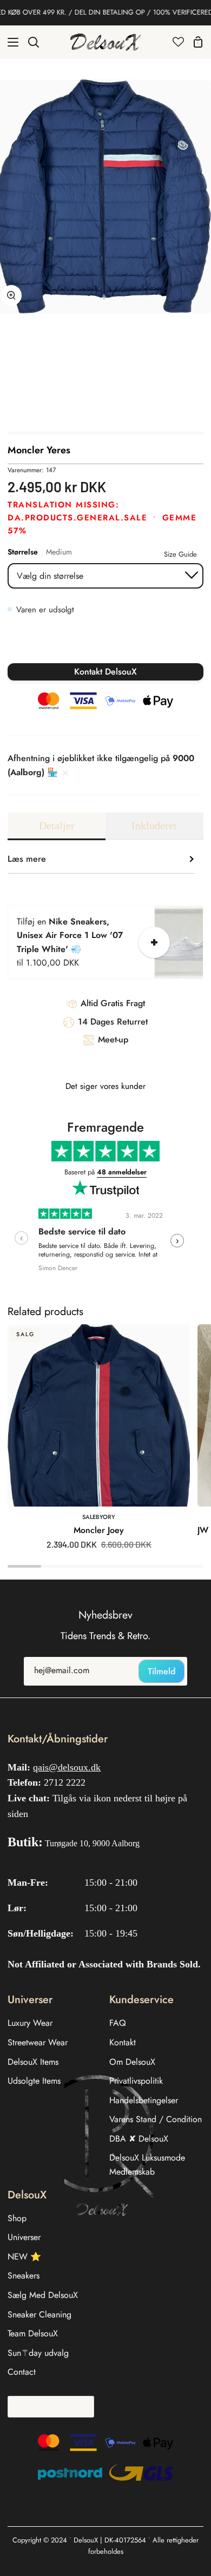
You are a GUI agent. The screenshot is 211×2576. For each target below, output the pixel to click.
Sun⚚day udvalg (38, 2353)
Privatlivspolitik (136, 2081)
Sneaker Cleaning (39, 2314)
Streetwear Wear (38, 2042)
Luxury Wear (30, 2023)
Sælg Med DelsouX (43, 2295)
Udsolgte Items (34, 2081)
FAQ (118, 2023)
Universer (24, 2237)
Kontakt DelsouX (105, 672)
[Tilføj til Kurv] (154, 942)
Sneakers (24, 2276)
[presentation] (21, 1238)
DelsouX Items (33, 2062)
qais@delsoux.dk (67, 1767)
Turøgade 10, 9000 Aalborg (92, 1843)
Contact (22, 2372)
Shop (17, 2218)
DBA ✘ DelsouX (139, 2139)
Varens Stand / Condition (156, 2119)
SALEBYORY (99, 1517)
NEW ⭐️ (24, 2257)
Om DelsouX (132, 2062)
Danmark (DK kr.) (47, 2406)
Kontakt (123, 2042)
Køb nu (106, 645)
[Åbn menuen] (10, 42)
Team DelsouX (33, 2333)
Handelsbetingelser (144, 2100)
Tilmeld (161, 1671)
